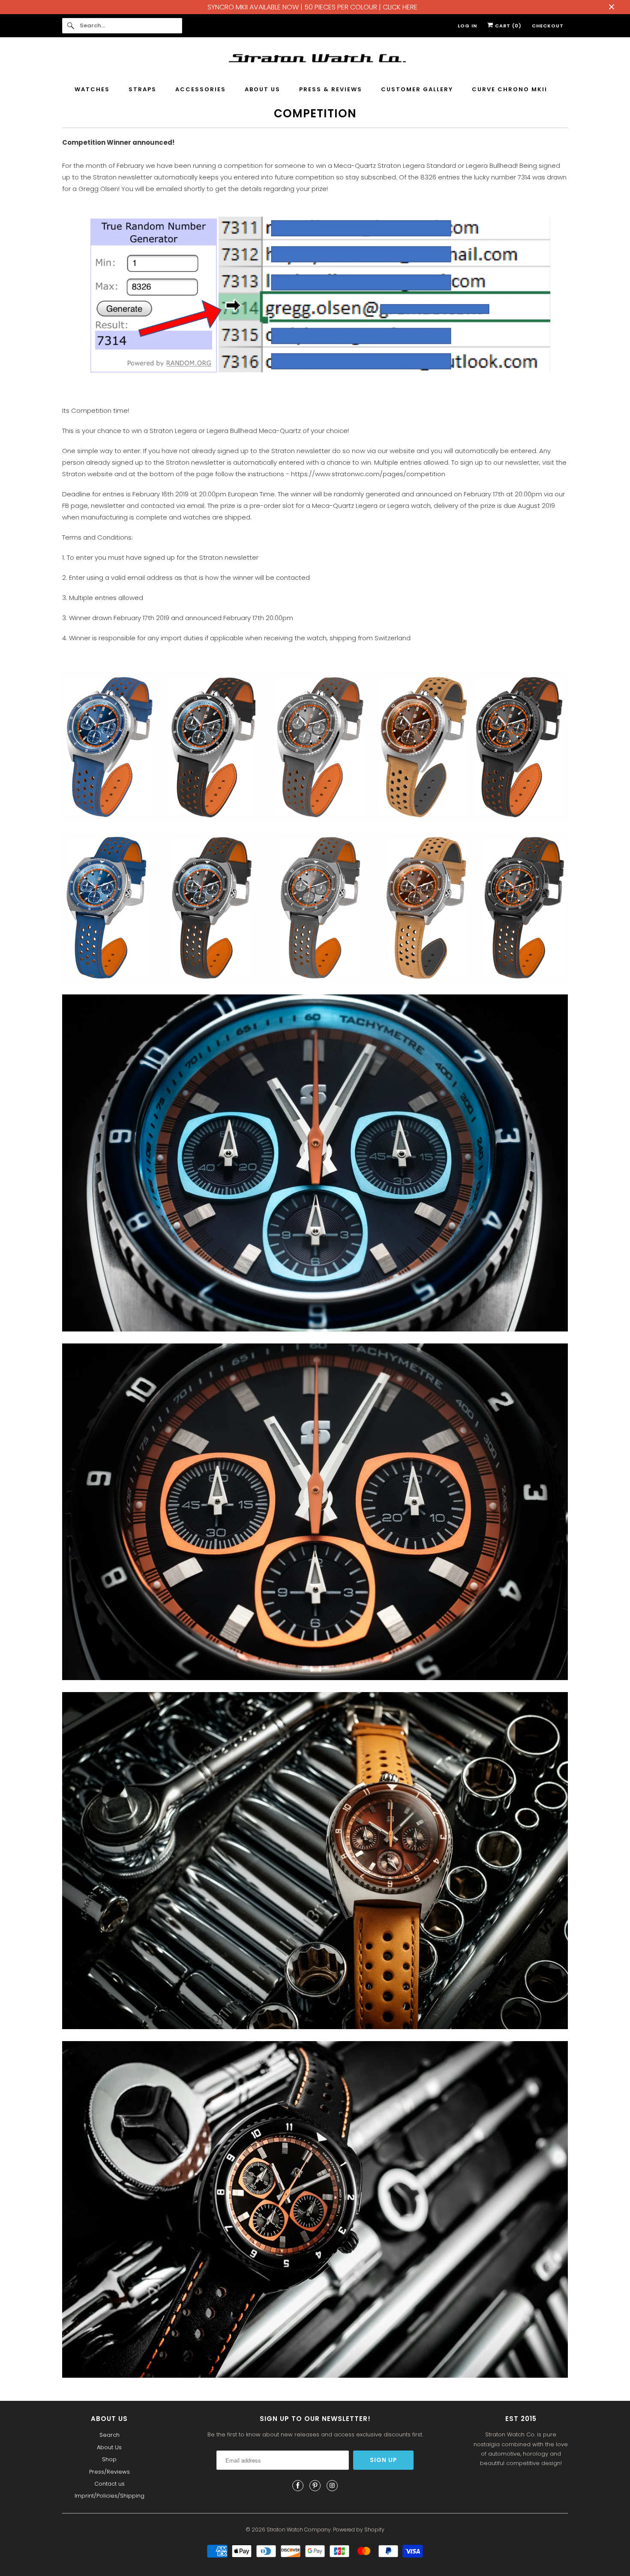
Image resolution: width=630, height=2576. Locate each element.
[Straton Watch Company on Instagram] (332, 2486)
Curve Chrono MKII (510, 89)
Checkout (548, 26)
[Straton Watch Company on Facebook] (298, 2486)
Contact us (109, 2484)
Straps (142, 89)
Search (109, 2435)
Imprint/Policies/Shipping (109, 2496)
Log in (467, 26)
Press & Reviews (331, 89)
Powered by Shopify (359, 2530)
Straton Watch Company (299, 2530)
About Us (262, 89)
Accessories (201, 89)
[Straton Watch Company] (315, 60)
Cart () (507, 26)
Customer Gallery (417, 89)
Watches (92, 89)
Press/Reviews (109, 2472)
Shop (109, 2459)
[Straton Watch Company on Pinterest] (315, 2486)
